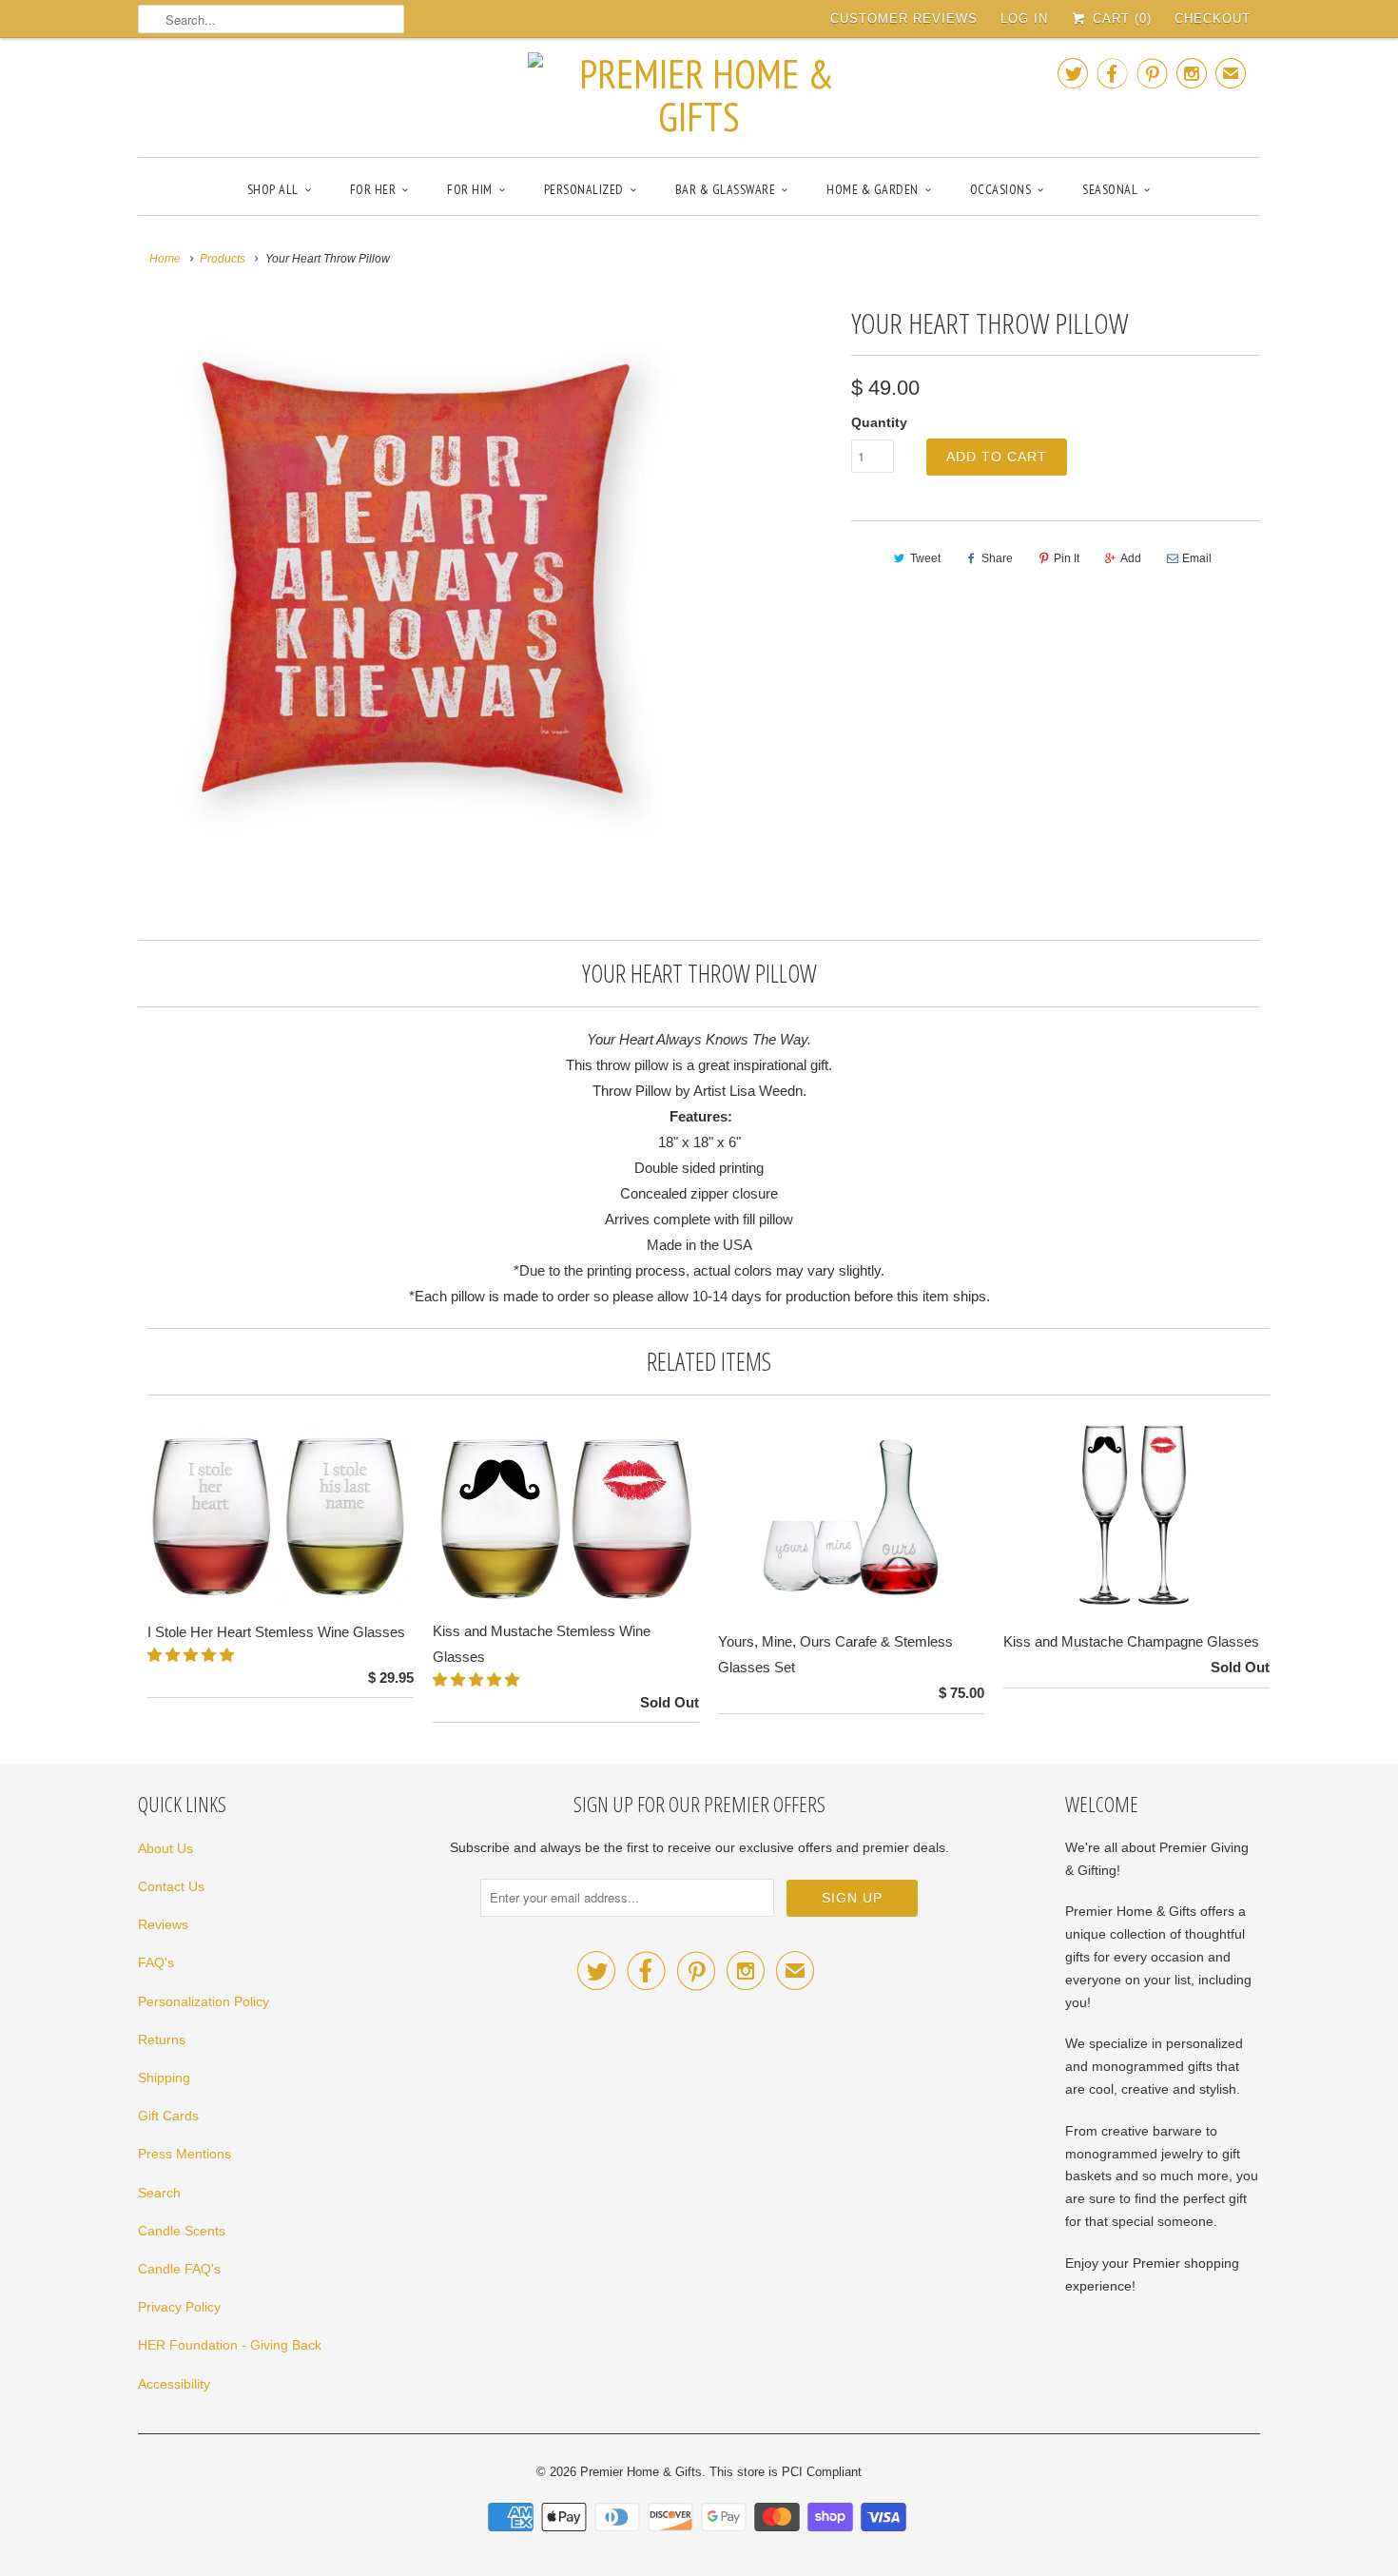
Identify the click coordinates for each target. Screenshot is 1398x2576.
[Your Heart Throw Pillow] (416, 577)
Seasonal (1110, 189)
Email (1197, 558)
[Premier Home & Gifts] (699, 95)
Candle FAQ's (179, 2269)
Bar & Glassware (726, 189)
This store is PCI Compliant (786, 2472)
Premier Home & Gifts (641, 2472)
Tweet (925, 558)
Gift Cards (168, 2116)
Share (997, 558)
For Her (373, 189)
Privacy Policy (179, 2307)
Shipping (164, 2078)
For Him (470, 189)
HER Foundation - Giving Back (230, 2345)
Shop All (273, 189)
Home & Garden (873, 189)
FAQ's (156, 1962)
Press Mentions (184, 2154)
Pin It (1067, 558)
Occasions (1001, 189)
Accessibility (174, 2384)
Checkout (1213, 19)
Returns (162, 2039)
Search (159, 2193)
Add (1131, 558)
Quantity (879, 422)
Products (223, 259)
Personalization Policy (204, 2001)
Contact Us (171, 1886)
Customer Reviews (904, 19)
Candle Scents (182, 2231)
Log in (1024, 19)
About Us (165, 1848)
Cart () (1120, 19)
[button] (193, 1655)
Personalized (584, 189)
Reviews (163, 1924)
